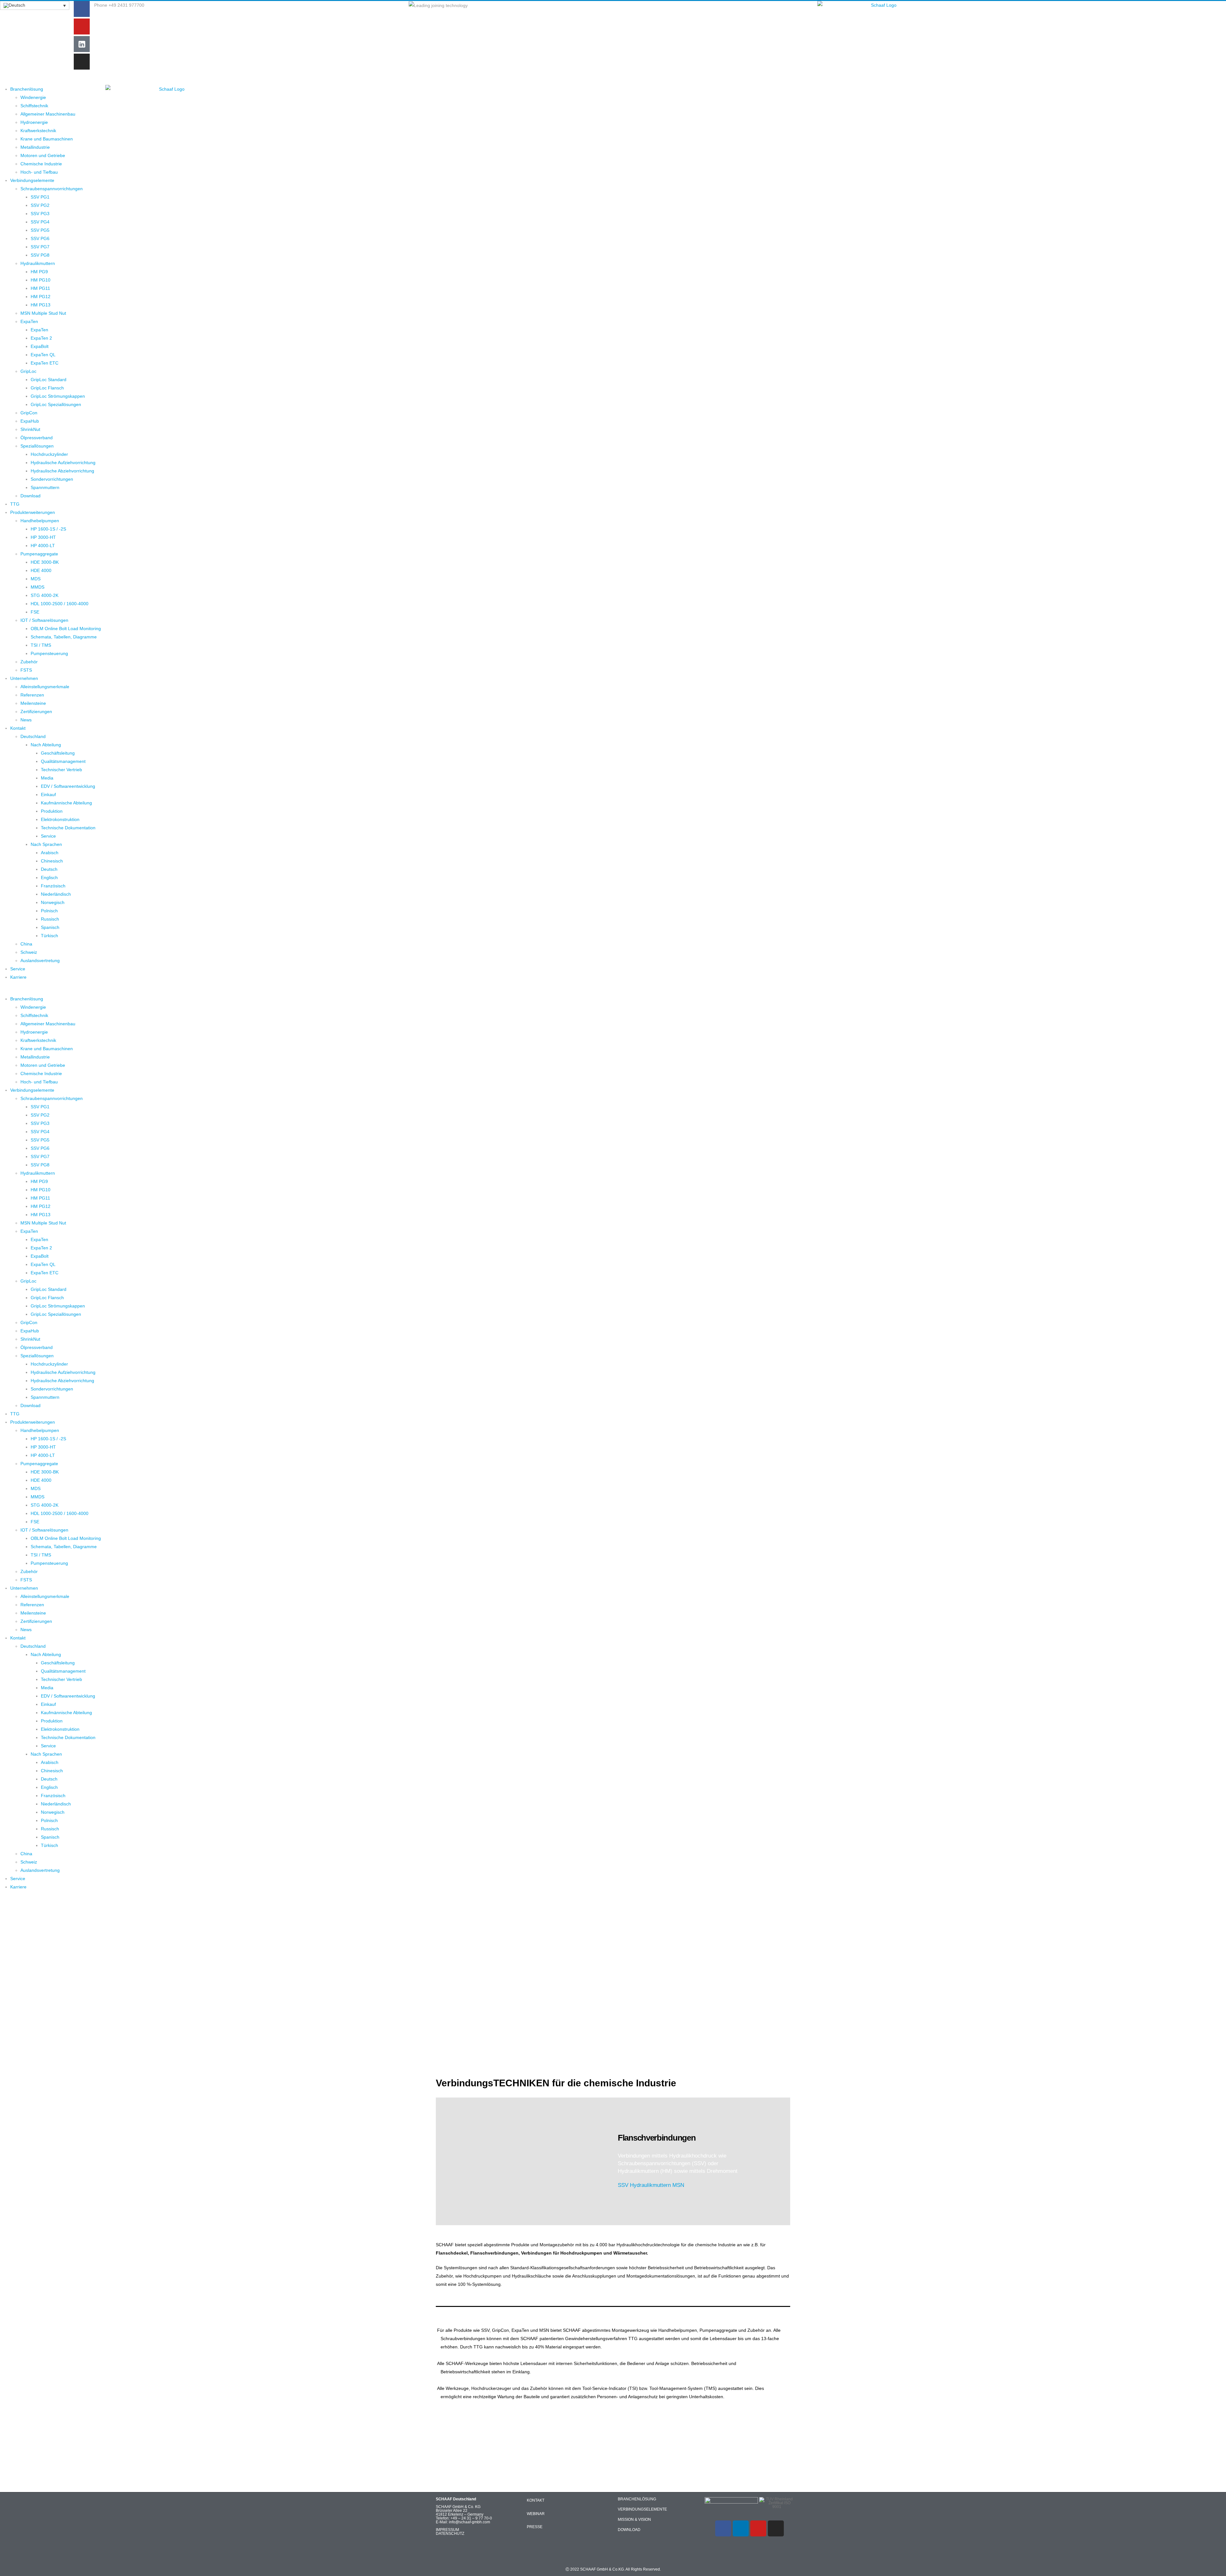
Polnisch (49, 911)
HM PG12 (41, 297)
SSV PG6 (40, 238)
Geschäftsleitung (58, 753)
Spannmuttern (45, 487)
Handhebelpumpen (40, 521)
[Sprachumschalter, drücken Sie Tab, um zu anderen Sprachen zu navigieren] (35, 5)
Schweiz (29, 952)
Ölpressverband (37, 438)
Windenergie (33, 97)
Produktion (52, 811)
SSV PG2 (40, 205)
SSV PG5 (40, 230)
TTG (15, 504)
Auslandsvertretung (40, 960)
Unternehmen (24, 678)
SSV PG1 (40, 197)
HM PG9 (39, 272)
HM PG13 (41, 305)
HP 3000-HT (43, 537)
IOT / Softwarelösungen (44, 620)
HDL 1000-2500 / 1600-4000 (60, 604)
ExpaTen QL (43, 355)
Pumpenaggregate (39, 554)
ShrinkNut (30, 429)
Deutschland (33, 736)
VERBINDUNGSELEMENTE (642, 2509)
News (26, 720)
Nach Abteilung (46, 745)
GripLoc (28, 371)
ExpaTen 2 (41, 338)
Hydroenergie (34, 122)
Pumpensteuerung (49, 653)
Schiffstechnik (34, 106)
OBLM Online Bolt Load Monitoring (66, 629)
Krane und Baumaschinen (47, 139)
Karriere (18, 977)
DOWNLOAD (629, 2530)
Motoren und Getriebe (43, 155)
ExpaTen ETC (45, 363)
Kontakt (18, 728)
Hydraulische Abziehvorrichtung (62, 471)
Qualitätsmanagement (63, 761)
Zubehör (29, 662)
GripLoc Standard (49, 380)
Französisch (53, 886)
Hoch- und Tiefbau (39, 172)
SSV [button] (623, 2185)
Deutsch (49, 869)
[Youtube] (82, 26)
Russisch (50, 919)
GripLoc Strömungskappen (58, 396)
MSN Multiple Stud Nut (43, 313)
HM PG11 (40, 288)
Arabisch (50, 853)
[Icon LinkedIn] (82, 44)
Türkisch (49, 936)
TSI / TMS (41, 645)
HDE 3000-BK (45, 562)
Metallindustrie (35, 147)
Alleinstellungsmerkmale (45, 687)
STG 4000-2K (45, 595)
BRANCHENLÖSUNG (637, 2499)
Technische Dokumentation (68, 828)
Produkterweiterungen (33, 512)
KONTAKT (536, 2500)
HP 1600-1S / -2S (48, 529)
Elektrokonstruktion (60, 819)
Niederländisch (56, 894)
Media (47, 778)
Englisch (49, 877)
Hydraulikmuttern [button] (650, 2185)
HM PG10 (41, 280)
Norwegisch (53, 902)
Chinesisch (52, 861)
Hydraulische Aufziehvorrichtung (63, 463)
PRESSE (535, 2527)
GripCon (29, 413)
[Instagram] (82, 62)
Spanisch (50, 927)
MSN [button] (678, 2185)
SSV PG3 (40, 214)
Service (48, 836)
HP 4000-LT (43, 546)
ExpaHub (30, 421)
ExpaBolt (40, 346)
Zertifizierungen (36, 712)
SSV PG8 (40, 255)
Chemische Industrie (41, 164)
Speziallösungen (37, 446)
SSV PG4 (40, 222)
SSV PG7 (40, 247)
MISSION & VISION (634, 2520)
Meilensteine (33, 703)
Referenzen (32, 695)
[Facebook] (82, 9)
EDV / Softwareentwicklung (68, 786)
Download (30, 496)
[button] (50, 990)
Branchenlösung (27, 89)
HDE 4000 (41, 570)
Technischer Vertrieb (61, 770)
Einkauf (48, 795)
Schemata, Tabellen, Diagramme (64, 637)
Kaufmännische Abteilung (66, 803)
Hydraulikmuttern (38, 263)
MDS (36, 579)
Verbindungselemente (32, 180)
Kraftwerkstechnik (38, 131)
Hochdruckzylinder (49, 454)
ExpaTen (29, 321)
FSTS (26, 670)
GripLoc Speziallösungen (56, 404)
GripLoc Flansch (47, 388)
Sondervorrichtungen (52, 479)
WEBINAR (536, 2514)
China (26, 944)
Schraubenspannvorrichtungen (52, 189)
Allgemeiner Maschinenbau (48, 114)
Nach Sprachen (46, 844)
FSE (35, 612)
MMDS (38, 587)
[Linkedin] (741, 2528)
